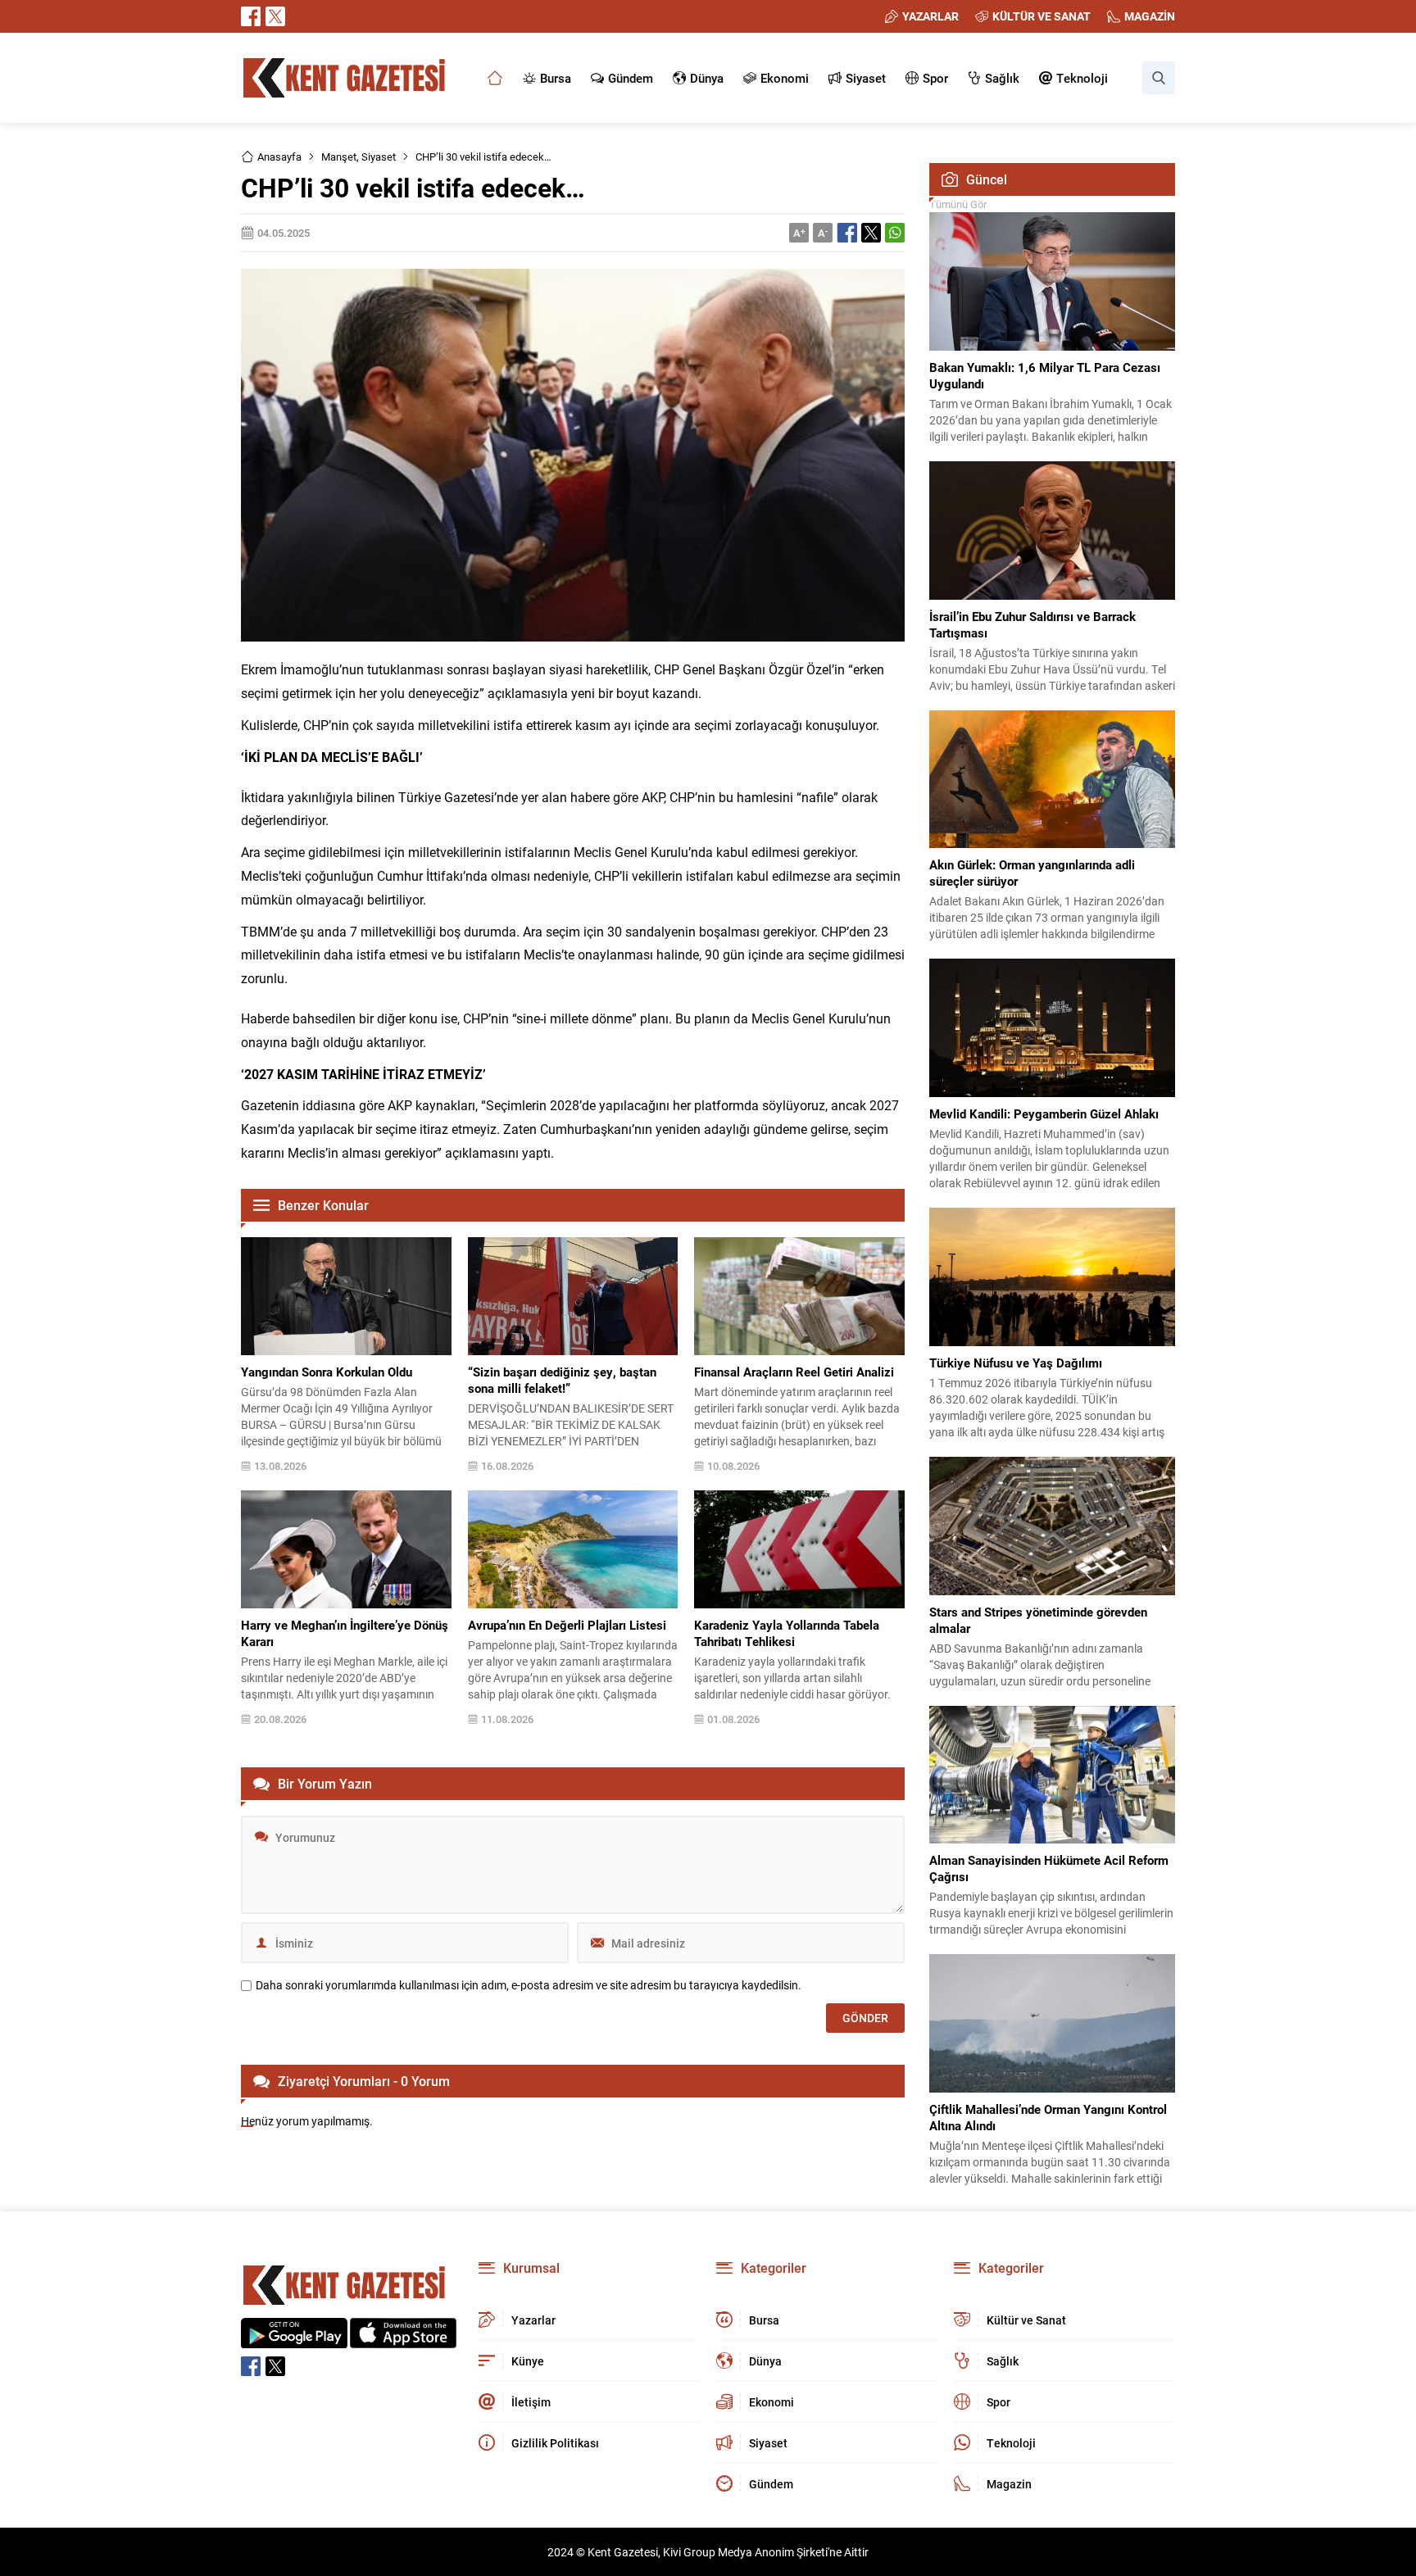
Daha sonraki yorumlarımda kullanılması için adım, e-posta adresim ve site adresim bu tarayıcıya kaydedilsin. (529, 1985)
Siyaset (379, 156)
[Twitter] (275, 16)
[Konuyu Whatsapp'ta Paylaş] (895, 233)
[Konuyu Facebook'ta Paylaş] (847, 233)
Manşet (339, 156)
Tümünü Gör (958, 204)
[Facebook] (251, 16)
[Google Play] (294, 2340)
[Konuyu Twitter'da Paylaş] (871, 233)
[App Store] (403, 2340)
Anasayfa (279, 156)
